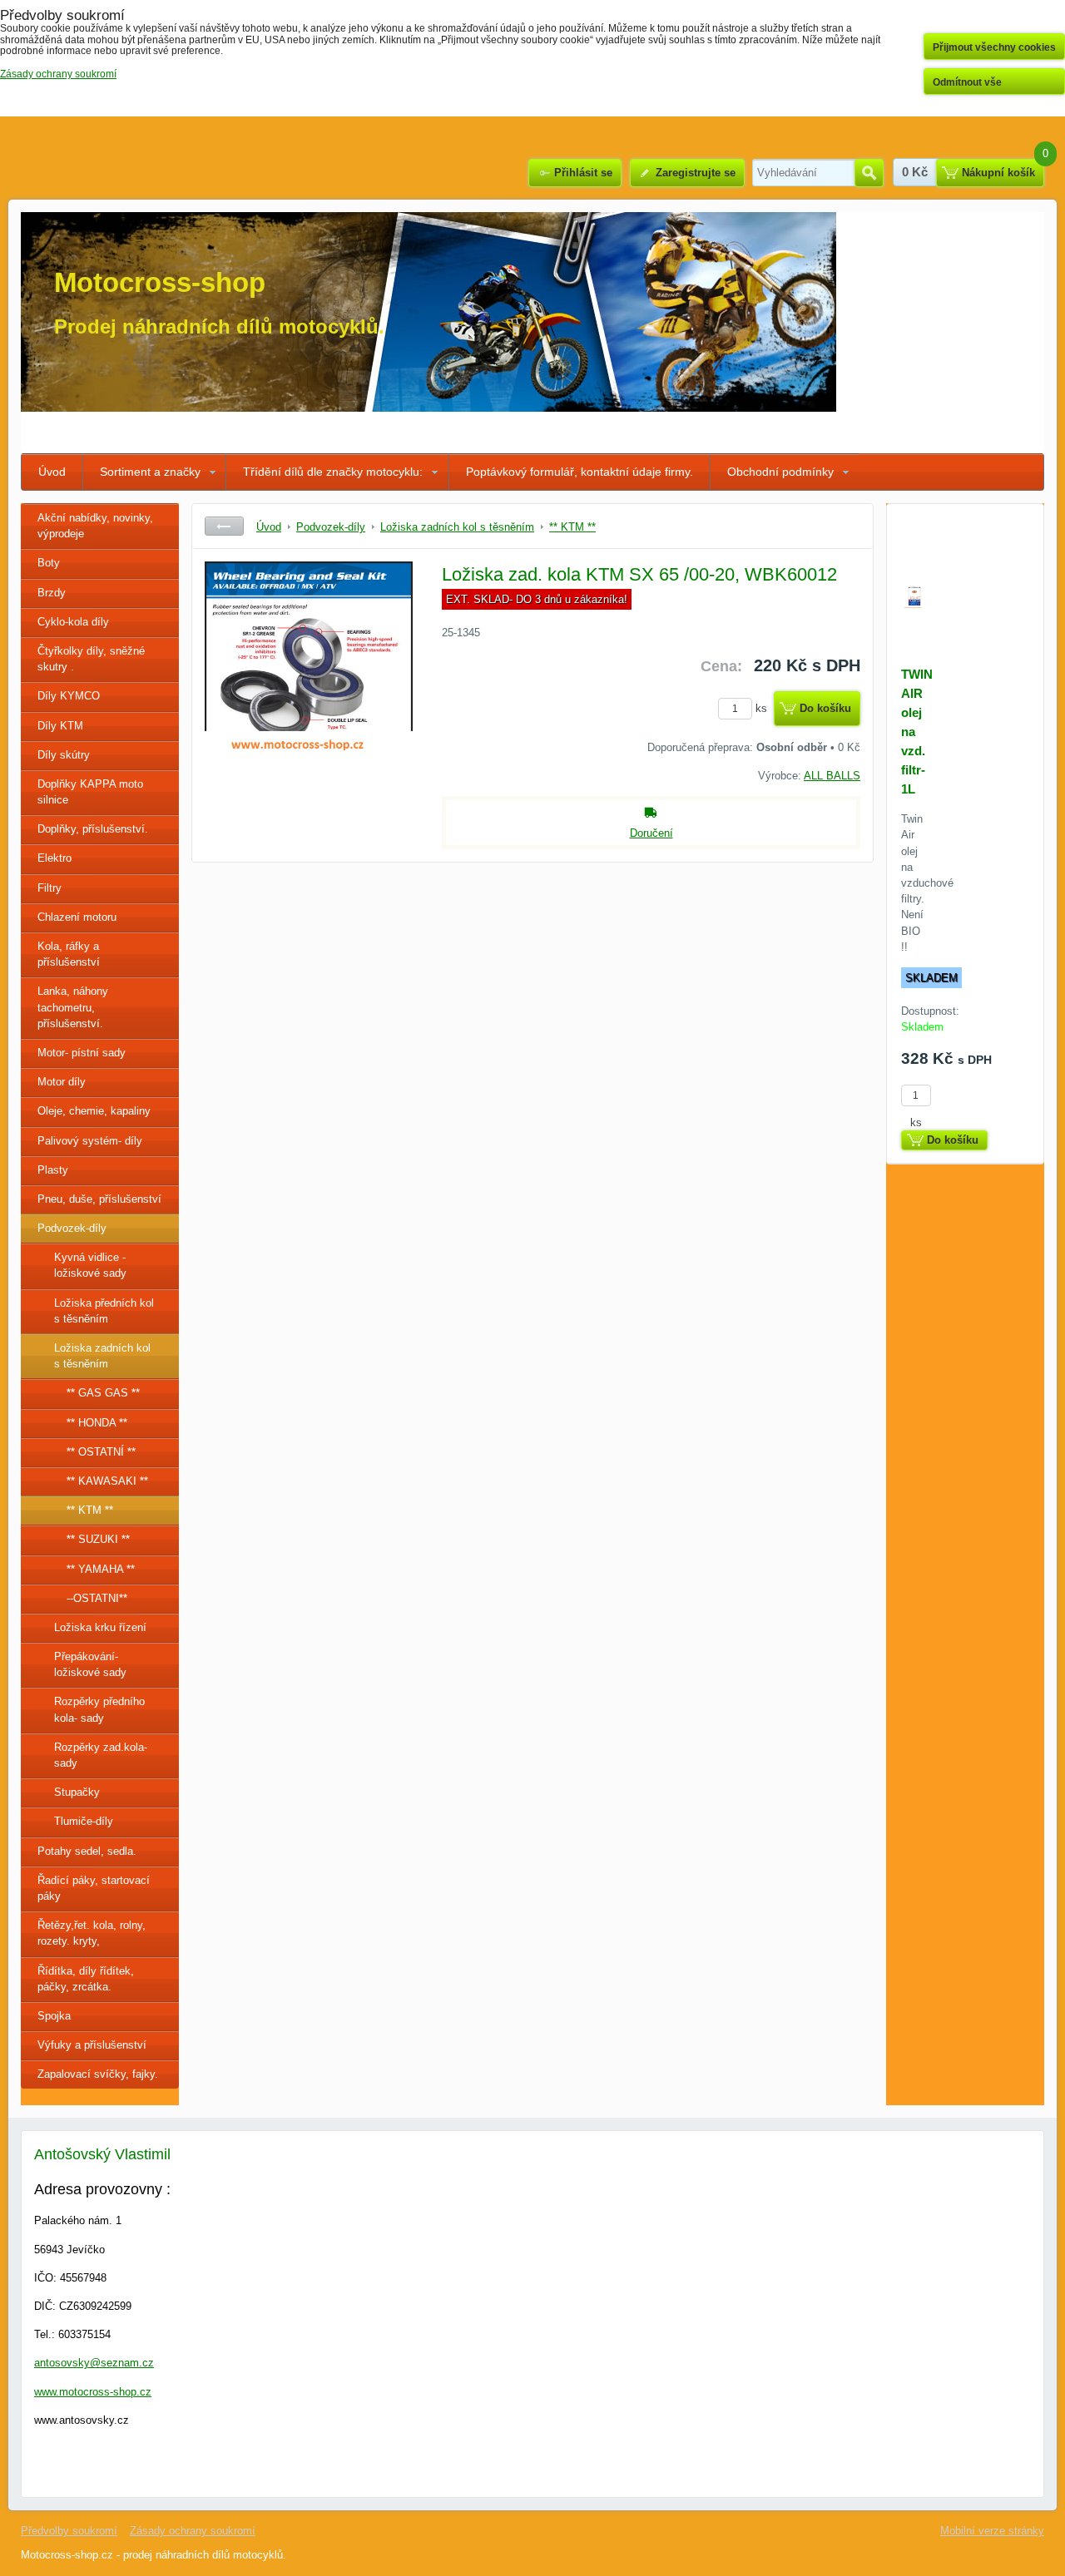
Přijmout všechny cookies (994, 47)
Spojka (54, 2016)
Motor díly (62, 1082)
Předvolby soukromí (69, 2531)
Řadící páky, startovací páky (94, 1888)
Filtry (50, 888)
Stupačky (77, 1792)
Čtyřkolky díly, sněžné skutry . (91, 659)
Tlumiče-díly (84, 1821)
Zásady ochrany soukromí (193, 2531)
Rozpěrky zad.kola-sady (101, 1755)
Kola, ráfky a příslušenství (69, 954)
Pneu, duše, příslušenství (99, 1199)
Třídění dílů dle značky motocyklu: (333, 472)
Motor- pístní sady (82, 1053)
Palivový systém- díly (90, 1141)
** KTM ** (90, 1510)
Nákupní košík (998, 173)
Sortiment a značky (150, 472)
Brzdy (52, 593)
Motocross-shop (160, 282)
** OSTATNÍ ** (101, 1452)
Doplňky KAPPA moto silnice (90, 792)
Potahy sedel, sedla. (87, 1851)
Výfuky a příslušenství (92, 2045)
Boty (49, 563)
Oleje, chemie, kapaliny (94, 1111)
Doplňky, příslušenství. (93, 829)
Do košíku (825, 708)
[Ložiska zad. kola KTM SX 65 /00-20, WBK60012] (309, 686)
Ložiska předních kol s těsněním (104, 1311)
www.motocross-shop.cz (93, 2392)
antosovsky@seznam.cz (94, 2363)
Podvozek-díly (72, 1228)
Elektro (54, 858)
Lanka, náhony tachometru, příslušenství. (73, 1007)
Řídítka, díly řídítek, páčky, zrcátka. (86, 1979)
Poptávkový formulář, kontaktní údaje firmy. (580, 472)
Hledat (869, 173)
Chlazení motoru (77, 917)
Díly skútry (64, 755)
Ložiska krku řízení (100, 1627)
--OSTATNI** (97, 1598)
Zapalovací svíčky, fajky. (98, 2074)
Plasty (53, 1170)
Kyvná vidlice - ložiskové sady (90, 1265)
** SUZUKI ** (98, 1539)
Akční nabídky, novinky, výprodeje (95, 526)
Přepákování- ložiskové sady (90, 1664)
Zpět (224, 526)
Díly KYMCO (69, 696)
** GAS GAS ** (103, 1393)
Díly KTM (60, 726)
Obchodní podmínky (780, 472)
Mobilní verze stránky (992, 2531)
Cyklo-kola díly (73, 622)
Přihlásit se (583, 173)
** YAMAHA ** (101, 1569)
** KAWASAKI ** (107, 1481)
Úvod (52, 472)
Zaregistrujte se (696, 173)
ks (763, 708)
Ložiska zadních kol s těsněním (102, 1356)
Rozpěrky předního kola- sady (99, 1709)
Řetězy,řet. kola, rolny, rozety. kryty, (92, 1933)
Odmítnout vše (967, 82)
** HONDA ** (97, 1423)
